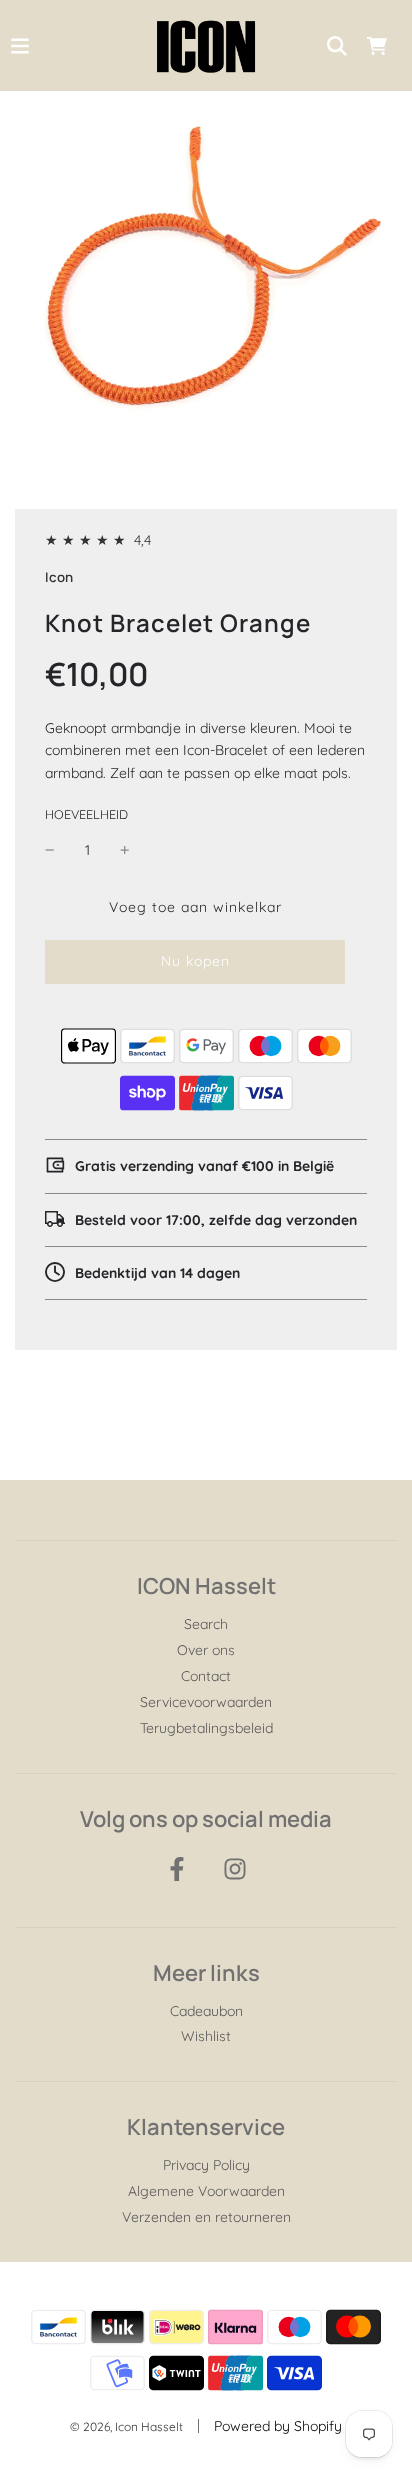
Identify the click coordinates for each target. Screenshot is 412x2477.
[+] (125, 850)
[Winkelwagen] (377, 46)
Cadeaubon (206, 2011)
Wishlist (206, 2036)
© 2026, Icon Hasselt (126, 2426)
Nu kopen (195, 961)
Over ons (206, 1650)
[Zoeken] (337, 46)
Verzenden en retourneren (206, 2217)
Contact (206, 1676)
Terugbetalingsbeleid (206, 1728)
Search (206, 1624)
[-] (50, 850)
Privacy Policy (206, 2165)
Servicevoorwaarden (206, 1702)
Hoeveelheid (86, 814)
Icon (59, 577)
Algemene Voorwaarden (206, 2191)
